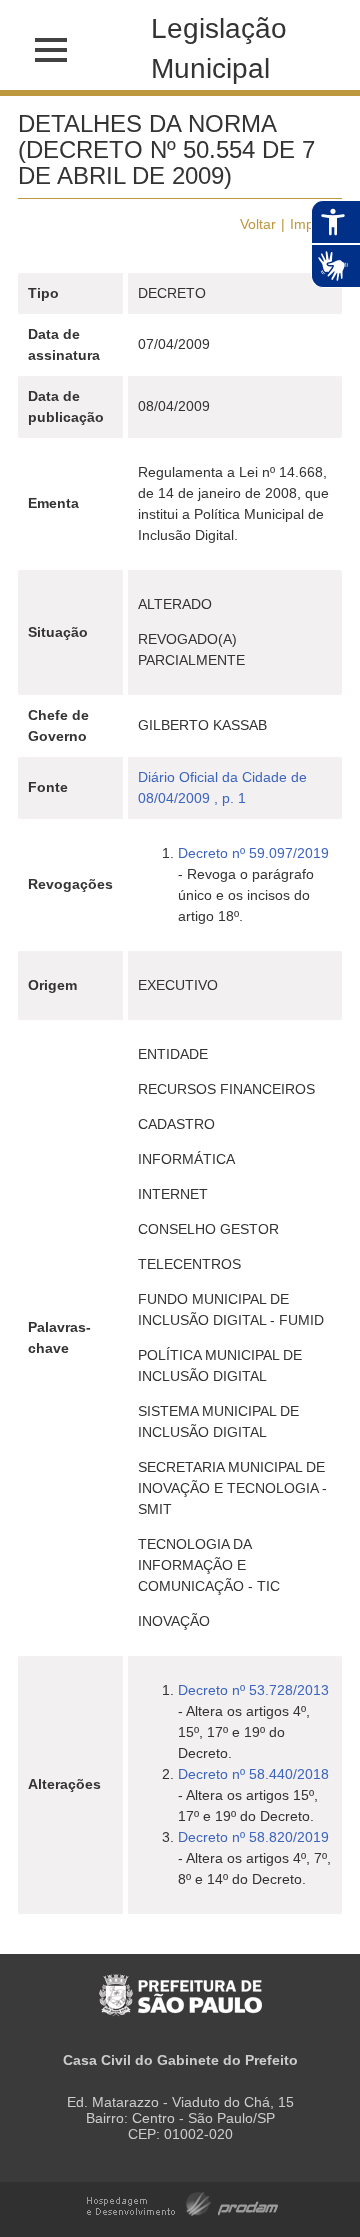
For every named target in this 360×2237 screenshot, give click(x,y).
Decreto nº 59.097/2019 (253, 853)
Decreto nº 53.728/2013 (253, 1690)
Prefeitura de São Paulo (180, 1984)
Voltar (258, 224)
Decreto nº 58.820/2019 (253, 1837)
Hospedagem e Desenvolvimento (182, 2202)
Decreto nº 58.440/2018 (253, 1774)
